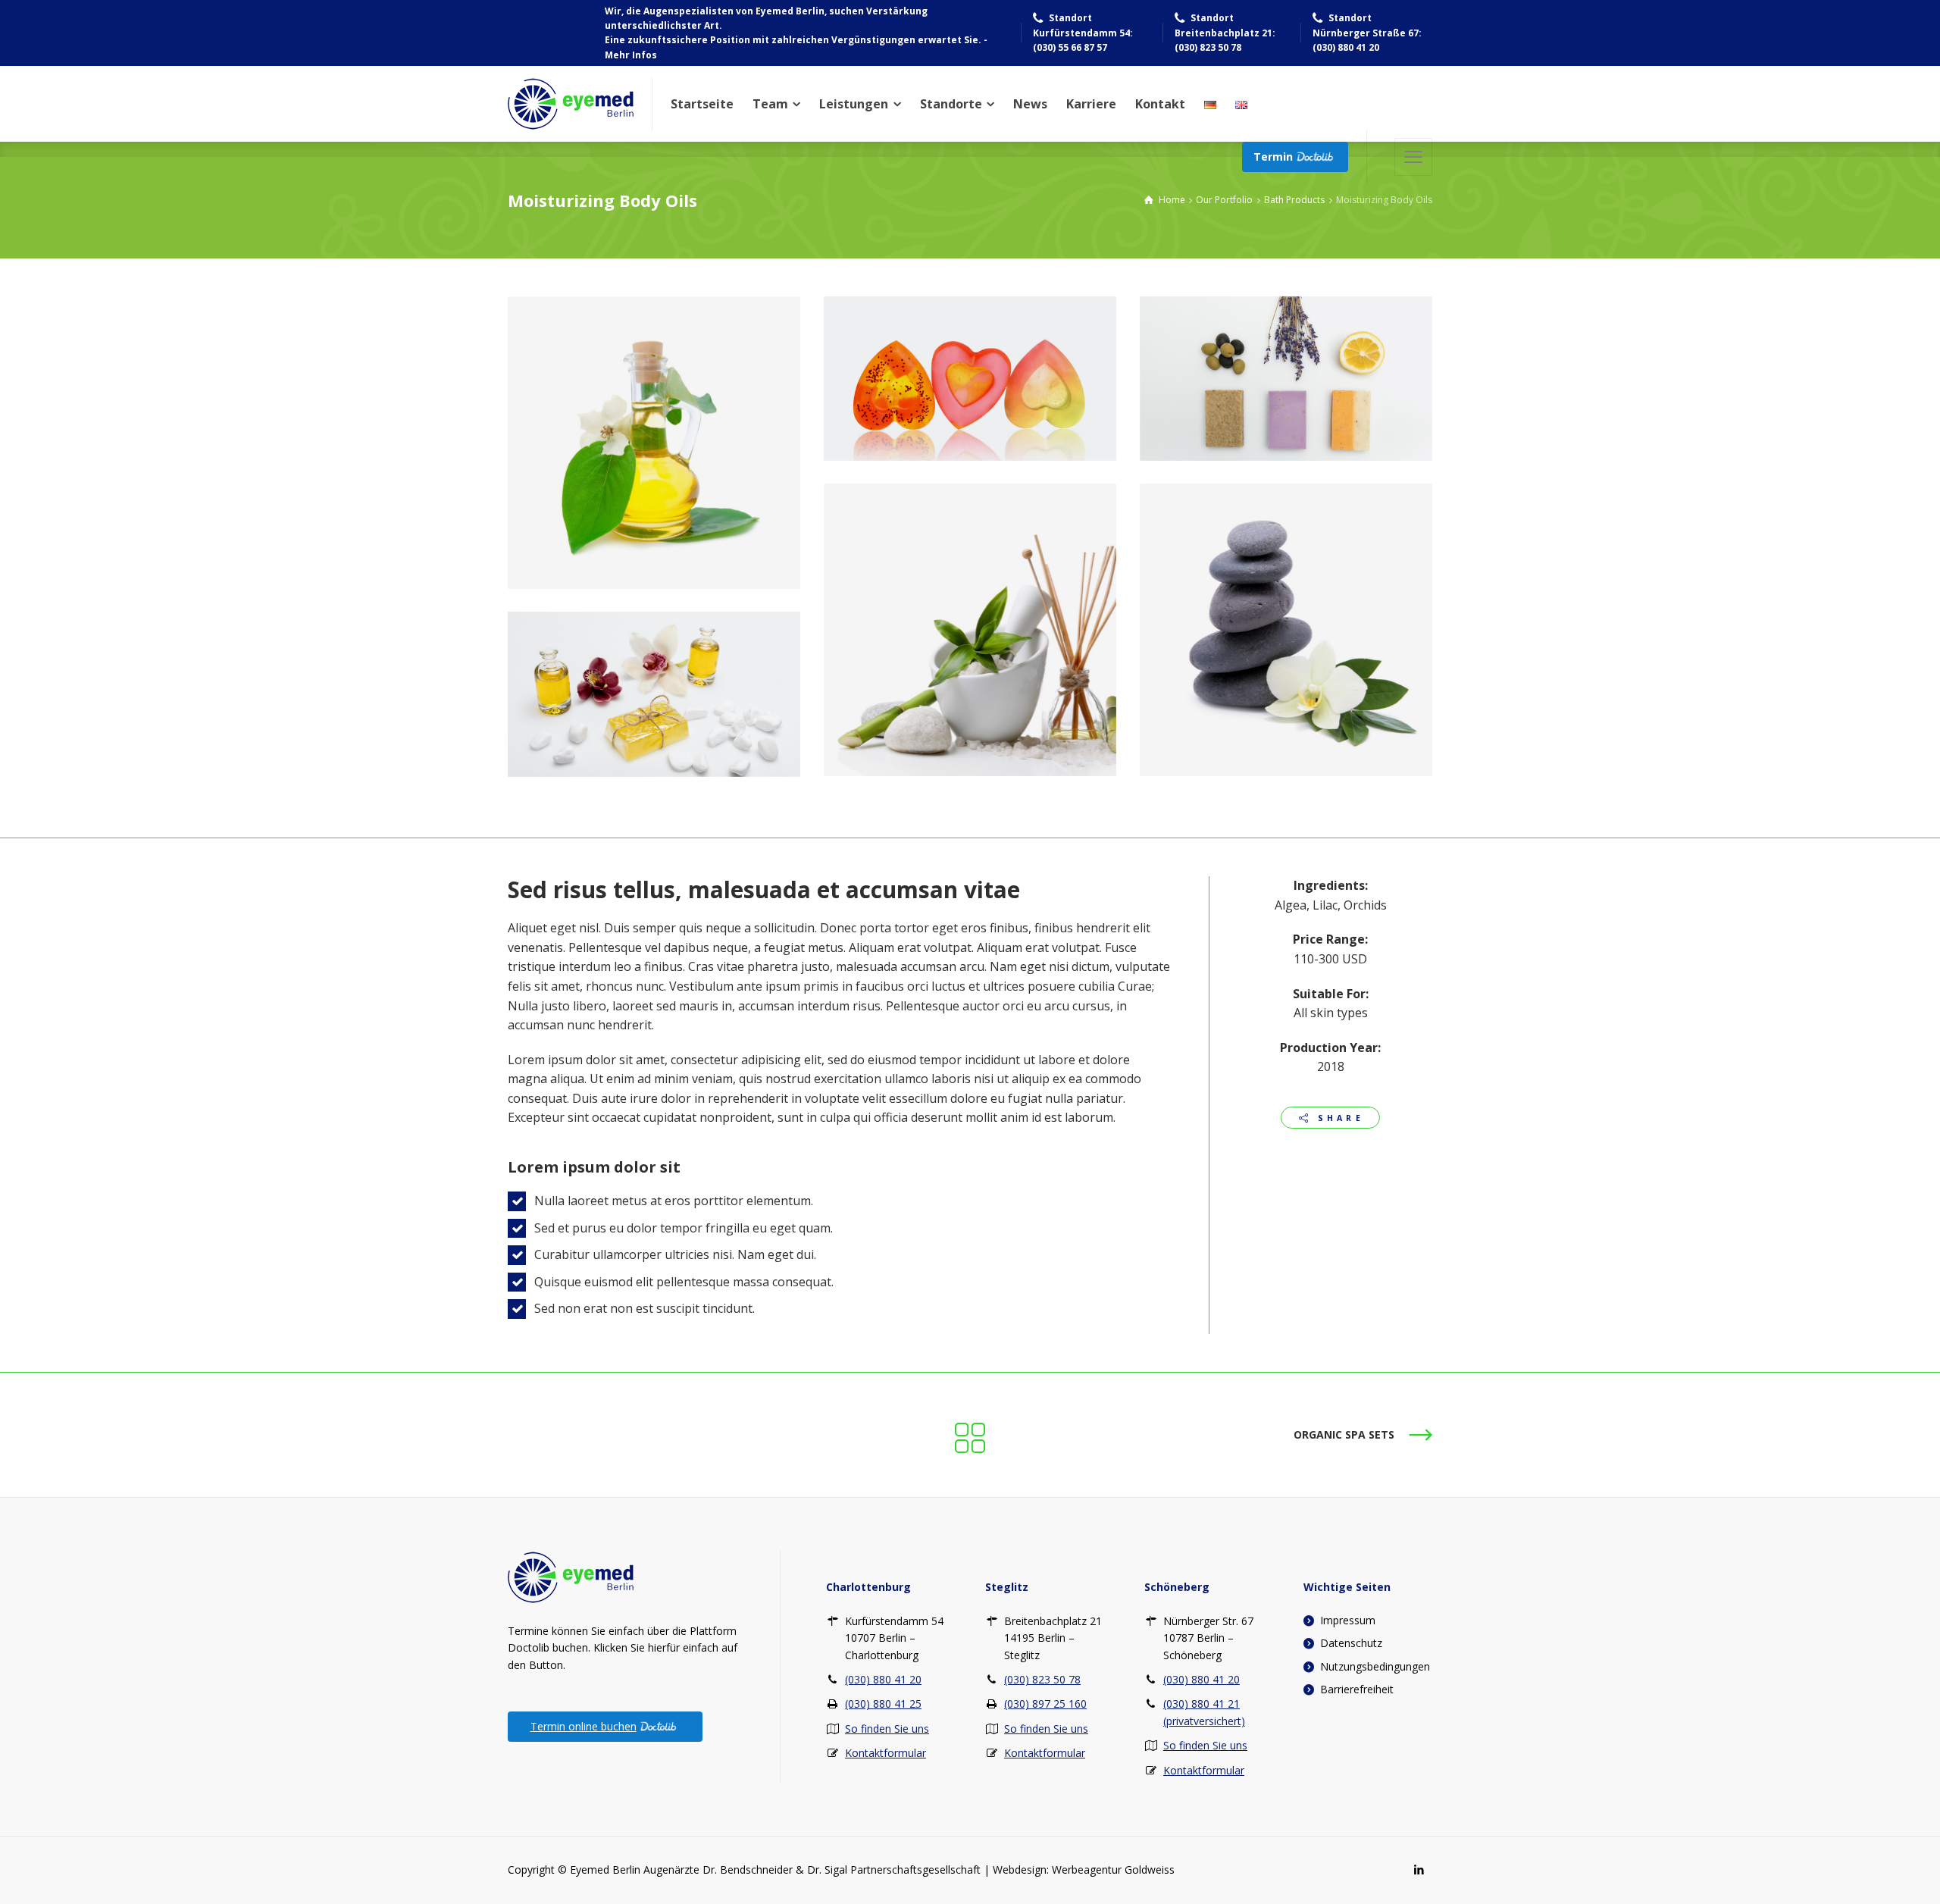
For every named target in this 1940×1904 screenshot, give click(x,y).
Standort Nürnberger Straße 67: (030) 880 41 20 (1367, 33)
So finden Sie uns (887, 1729)
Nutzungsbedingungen (1375, 1666)
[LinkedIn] (1418, 1870)
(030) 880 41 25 (883, 1704)
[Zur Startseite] (571, 1576)
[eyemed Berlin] (571, 104)
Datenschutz (1351, 1643)
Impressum (1348, 1620)
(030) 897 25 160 (1045, 1704)
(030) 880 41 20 (883, 1679)
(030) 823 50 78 (1042, 1679)
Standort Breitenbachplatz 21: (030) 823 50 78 (1225, 33)
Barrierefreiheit (1357, 1689)
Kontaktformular (886, 1753)
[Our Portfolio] (970, 1435)
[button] (1413, 157)
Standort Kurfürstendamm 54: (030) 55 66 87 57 (1083, 33)
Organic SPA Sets (1344, 1434)
